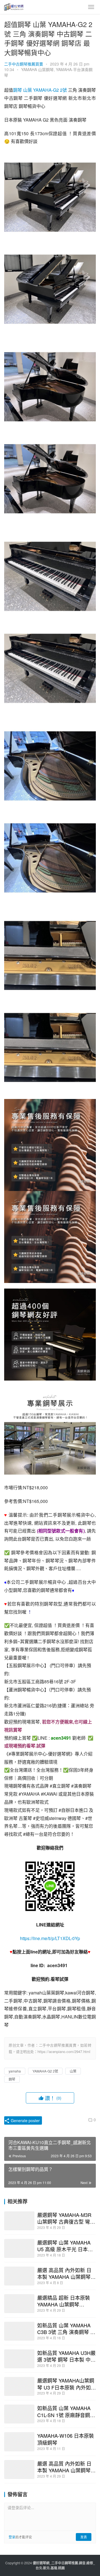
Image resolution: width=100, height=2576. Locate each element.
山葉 (27, 90)
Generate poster (25, 2120)
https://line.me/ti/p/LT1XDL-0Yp (50, 1938)
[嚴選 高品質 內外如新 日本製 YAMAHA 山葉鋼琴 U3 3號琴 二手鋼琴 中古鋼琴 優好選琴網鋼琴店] (19, 2470)
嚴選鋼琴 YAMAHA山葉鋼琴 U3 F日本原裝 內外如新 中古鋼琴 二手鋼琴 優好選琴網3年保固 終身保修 (67, 2384)
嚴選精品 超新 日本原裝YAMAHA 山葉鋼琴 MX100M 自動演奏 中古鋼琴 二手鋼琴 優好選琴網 (66, 2301)
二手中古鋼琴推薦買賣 (24, 64)
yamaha (15, 2071)
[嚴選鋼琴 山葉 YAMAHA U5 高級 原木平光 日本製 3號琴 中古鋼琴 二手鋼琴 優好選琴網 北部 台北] (19, 2248)
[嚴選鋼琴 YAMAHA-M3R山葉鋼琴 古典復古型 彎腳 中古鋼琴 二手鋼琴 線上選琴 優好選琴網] (19, 2221)
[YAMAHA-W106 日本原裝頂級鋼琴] (19, 2442)
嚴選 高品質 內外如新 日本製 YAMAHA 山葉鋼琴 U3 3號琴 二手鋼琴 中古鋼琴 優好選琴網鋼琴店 (66, 2467)
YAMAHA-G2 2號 (50, 90)
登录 (12, 2537)
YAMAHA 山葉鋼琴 (37, 69)
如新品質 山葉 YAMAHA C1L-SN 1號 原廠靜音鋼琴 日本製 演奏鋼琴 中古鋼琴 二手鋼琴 (66, 2411)
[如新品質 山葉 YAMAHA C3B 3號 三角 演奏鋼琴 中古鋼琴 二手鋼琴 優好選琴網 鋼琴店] (19, 2331)
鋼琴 (17, 90)
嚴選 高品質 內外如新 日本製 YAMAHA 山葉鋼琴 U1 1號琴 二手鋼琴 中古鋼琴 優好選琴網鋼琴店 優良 (66, 2273)
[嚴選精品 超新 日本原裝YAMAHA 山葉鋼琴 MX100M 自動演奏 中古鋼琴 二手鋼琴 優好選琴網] (19, 2304)
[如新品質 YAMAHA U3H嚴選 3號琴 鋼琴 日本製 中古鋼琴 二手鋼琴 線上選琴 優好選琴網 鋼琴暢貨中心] (19, 2359)
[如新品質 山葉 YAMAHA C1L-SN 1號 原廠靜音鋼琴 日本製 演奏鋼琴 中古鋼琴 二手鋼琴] (19, 2414)
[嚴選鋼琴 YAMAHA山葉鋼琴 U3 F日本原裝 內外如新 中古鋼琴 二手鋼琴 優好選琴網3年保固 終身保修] (19, 2386)
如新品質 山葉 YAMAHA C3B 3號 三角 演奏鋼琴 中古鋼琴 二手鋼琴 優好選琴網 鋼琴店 (66, 2328)
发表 (84, 2537)
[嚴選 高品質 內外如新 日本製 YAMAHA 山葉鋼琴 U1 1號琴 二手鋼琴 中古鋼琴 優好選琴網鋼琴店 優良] (19, 2276)
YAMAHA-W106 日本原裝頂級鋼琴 (66, 2439)
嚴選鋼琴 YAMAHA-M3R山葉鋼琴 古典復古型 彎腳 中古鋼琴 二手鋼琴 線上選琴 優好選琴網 (66, 2218)
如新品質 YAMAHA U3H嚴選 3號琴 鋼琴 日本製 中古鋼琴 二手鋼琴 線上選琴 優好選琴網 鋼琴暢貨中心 (66, 2356)
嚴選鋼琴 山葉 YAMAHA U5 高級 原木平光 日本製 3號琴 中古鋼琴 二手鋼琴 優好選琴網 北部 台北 (65, 2246)
